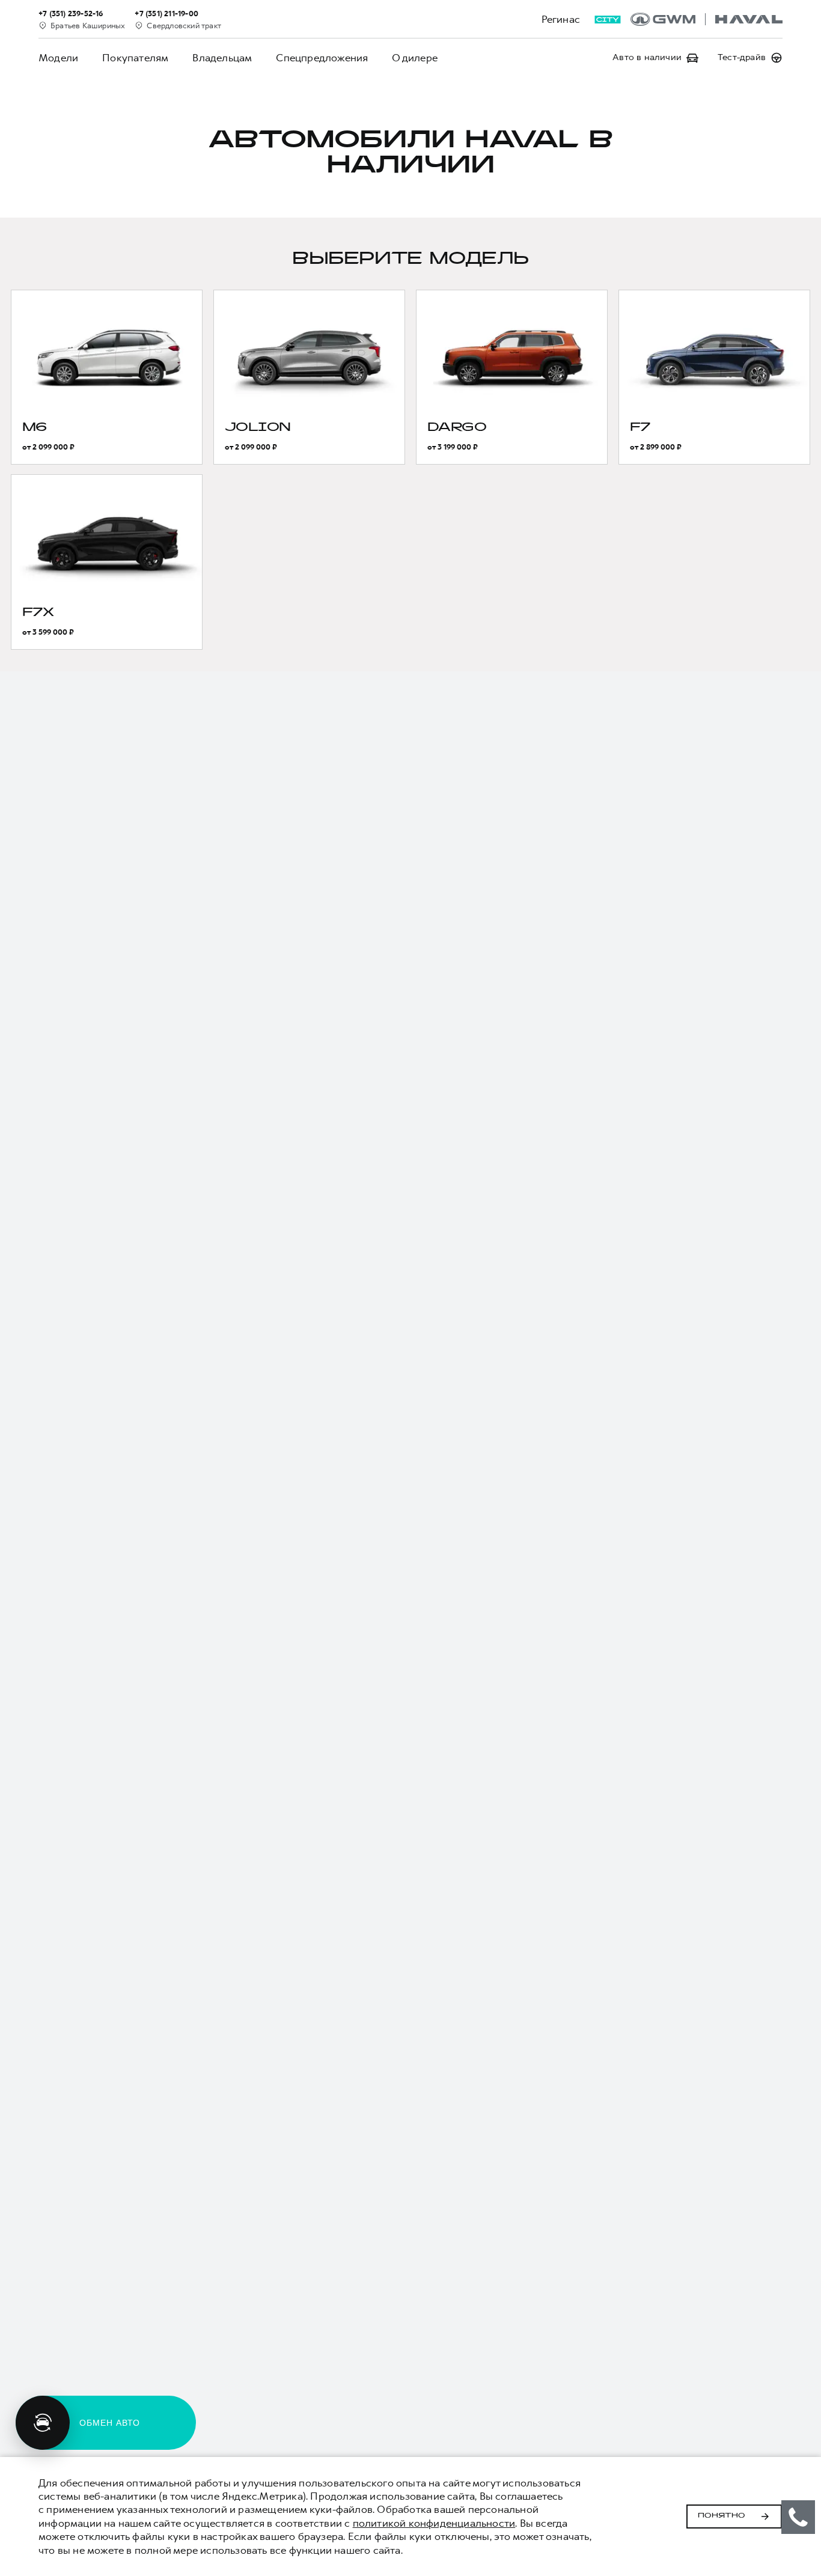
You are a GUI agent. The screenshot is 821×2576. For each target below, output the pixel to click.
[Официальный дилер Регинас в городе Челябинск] (707, 19)
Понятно (722, 2516)
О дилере (415, 58)
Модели (58, 58)
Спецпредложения (322, 58)
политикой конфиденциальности (434, 2523)
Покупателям (135, 58)
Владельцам (222, 58)
